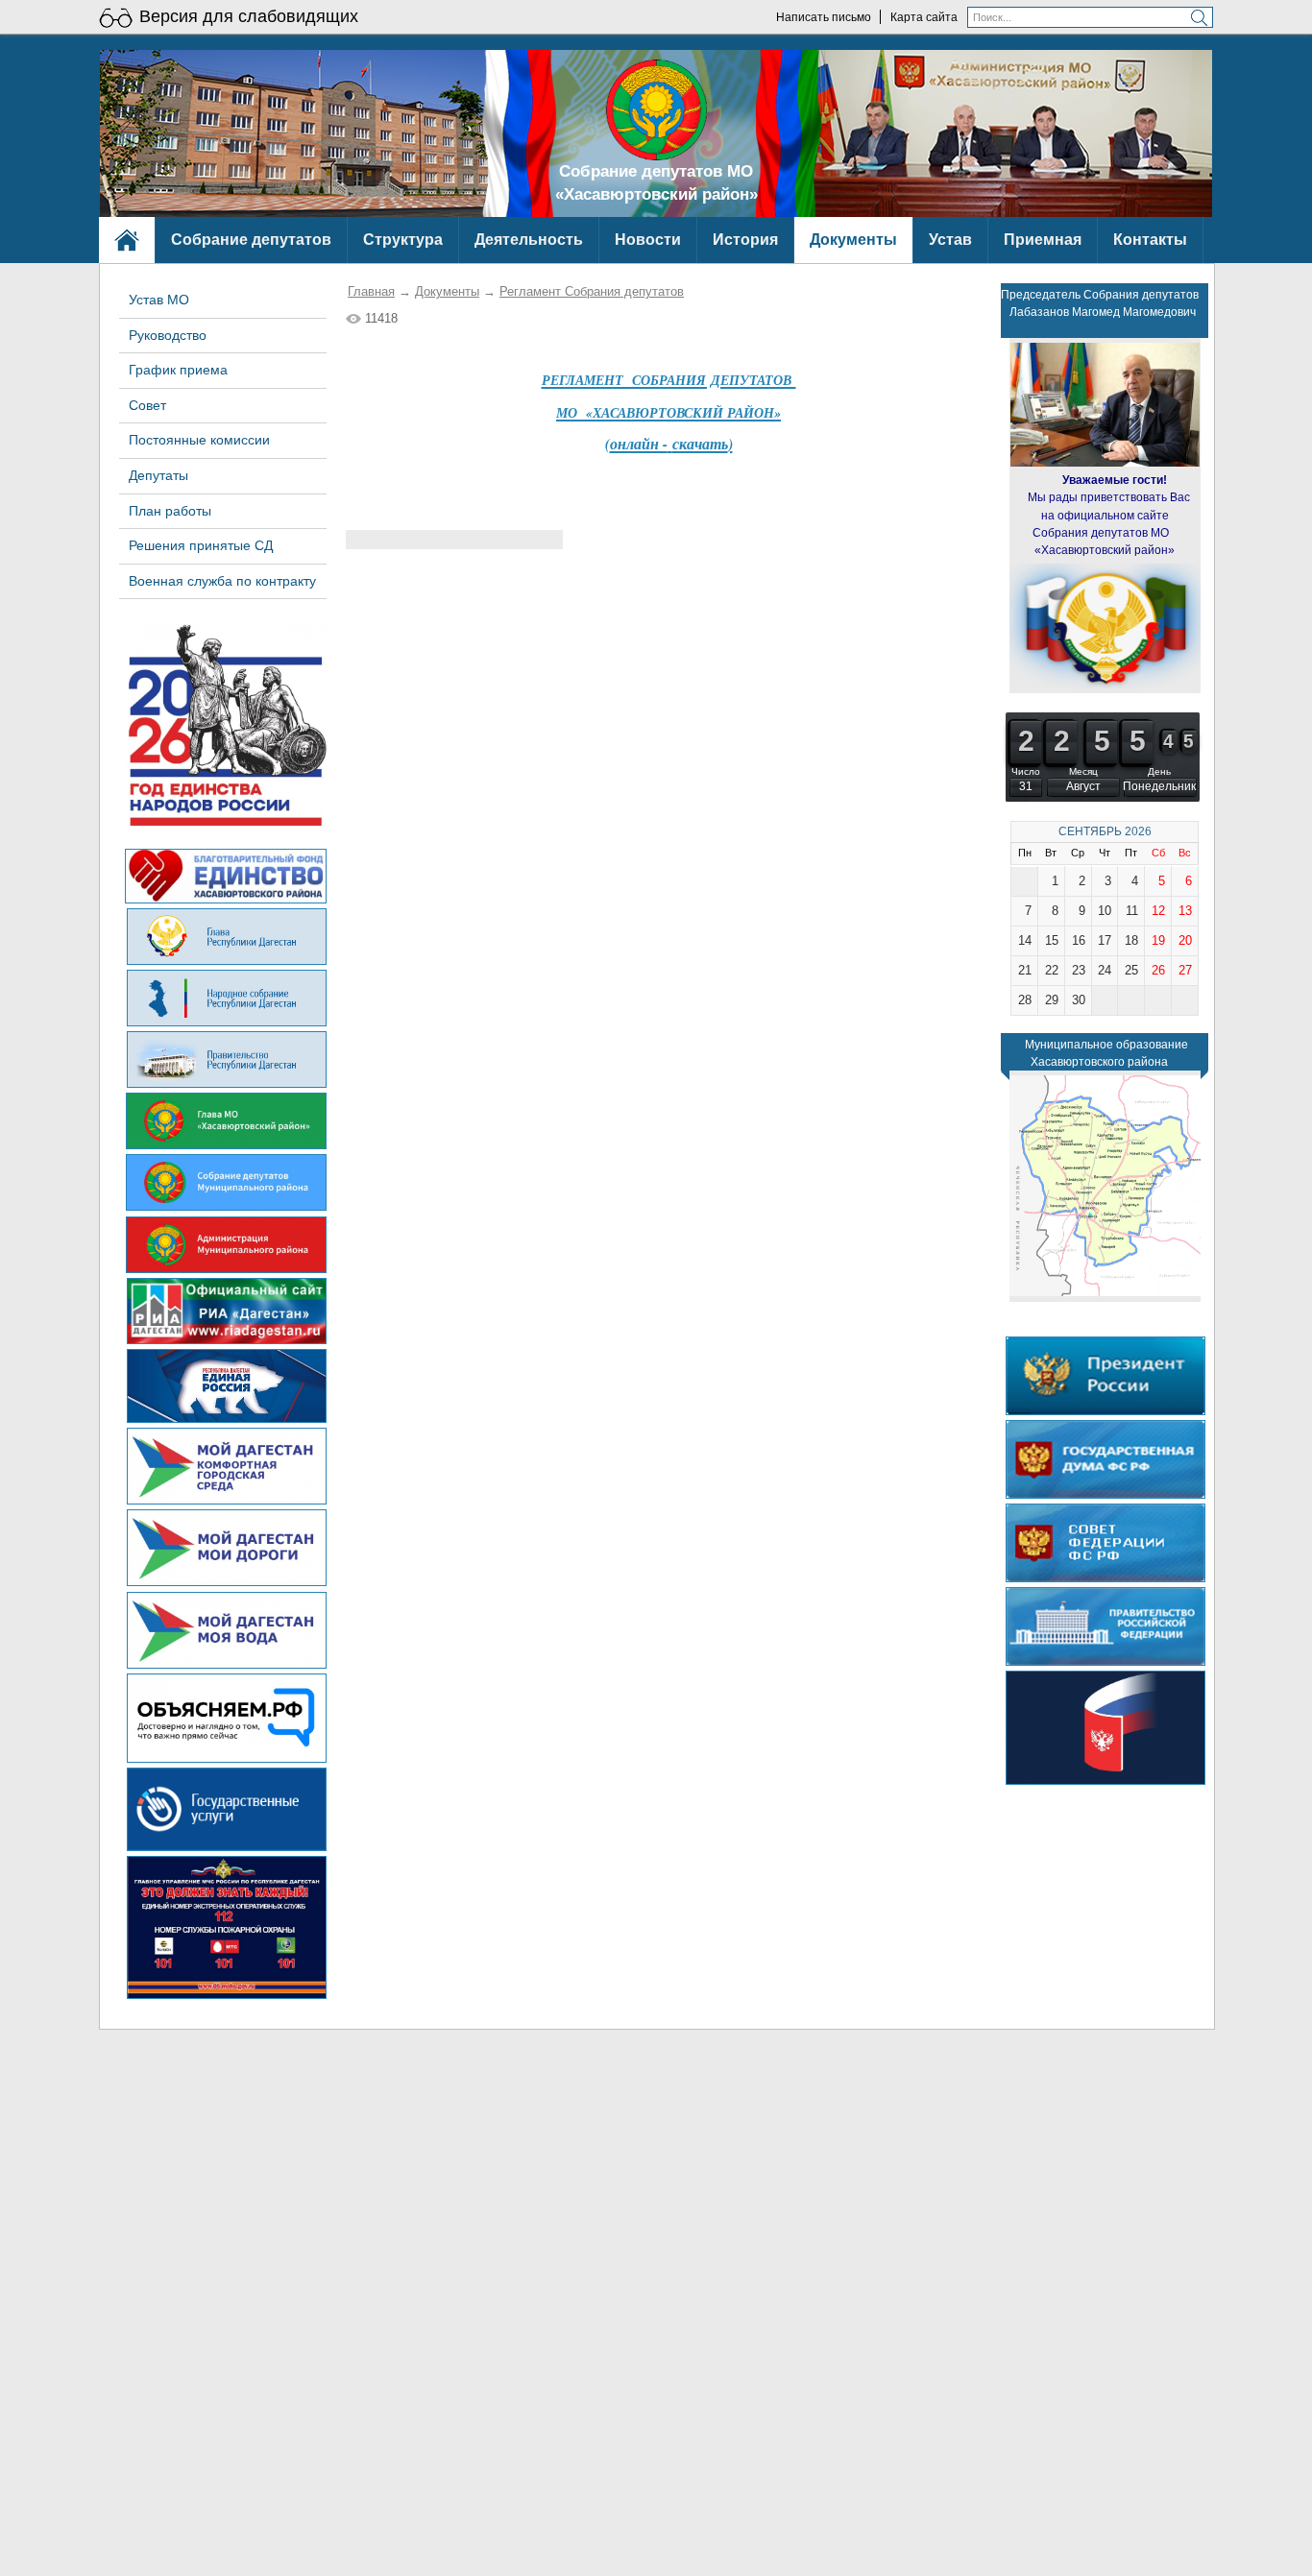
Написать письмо (824, 17)
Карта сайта (924, 17)
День (1159, 771)
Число (1026, 771)
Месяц (1083, 771)
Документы (447, 291)
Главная (371, 291)
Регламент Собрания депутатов (592, 291)
